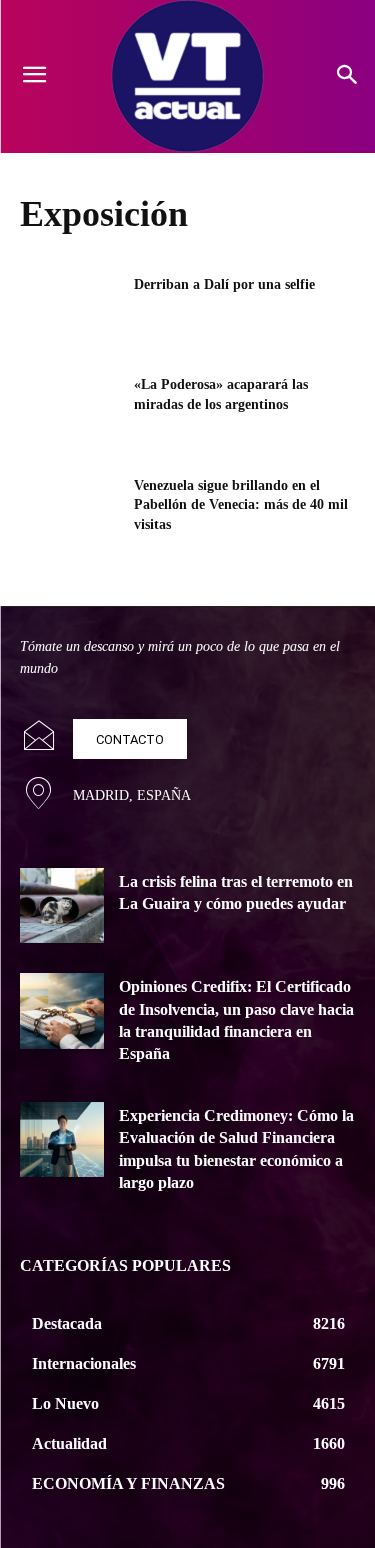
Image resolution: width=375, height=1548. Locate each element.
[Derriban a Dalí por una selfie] (70, 310)
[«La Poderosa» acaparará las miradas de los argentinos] (70, 410)
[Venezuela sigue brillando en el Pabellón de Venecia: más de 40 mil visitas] (70, 511)
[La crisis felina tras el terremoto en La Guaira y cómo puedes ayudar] (62, 905)
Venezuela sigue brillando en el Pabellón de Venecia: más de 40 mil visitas (241, 505)
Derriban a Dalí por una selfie (224, 284)
